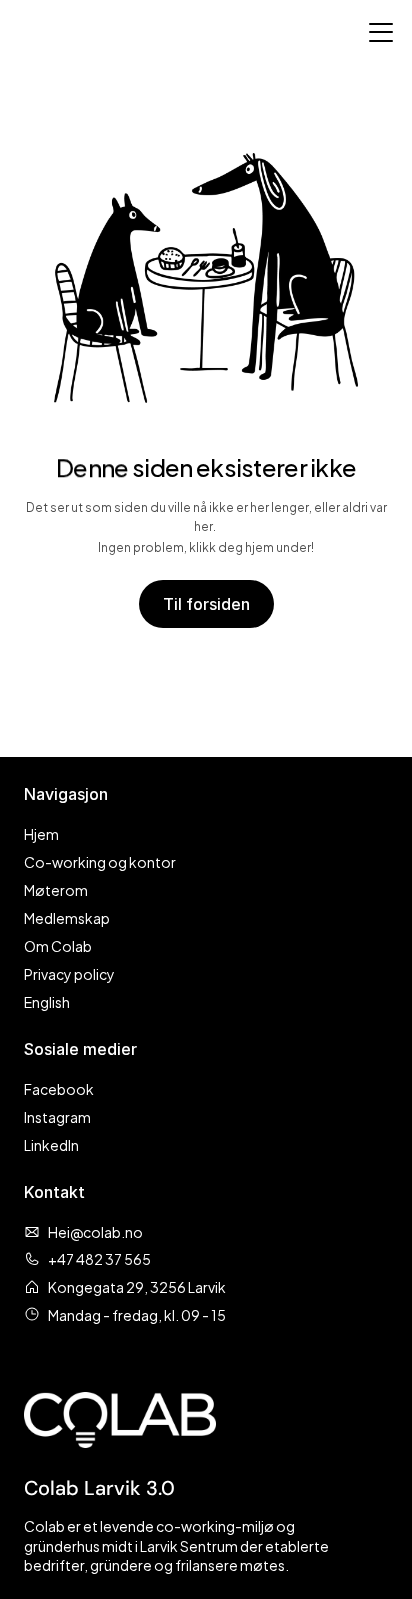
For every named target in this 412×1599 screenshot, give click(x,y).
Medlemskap (67, 917)
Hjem (41, 833)
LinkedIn (51, 1144)
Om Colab (58, 945)
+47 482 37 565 (99, 1258)
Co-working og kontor (100, 861)
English (47, 1001)
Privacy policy (69, 973)
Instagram (57, 1116)
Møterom (56, 889)
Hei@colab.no (95, 1231)
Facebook (59, 1088)
